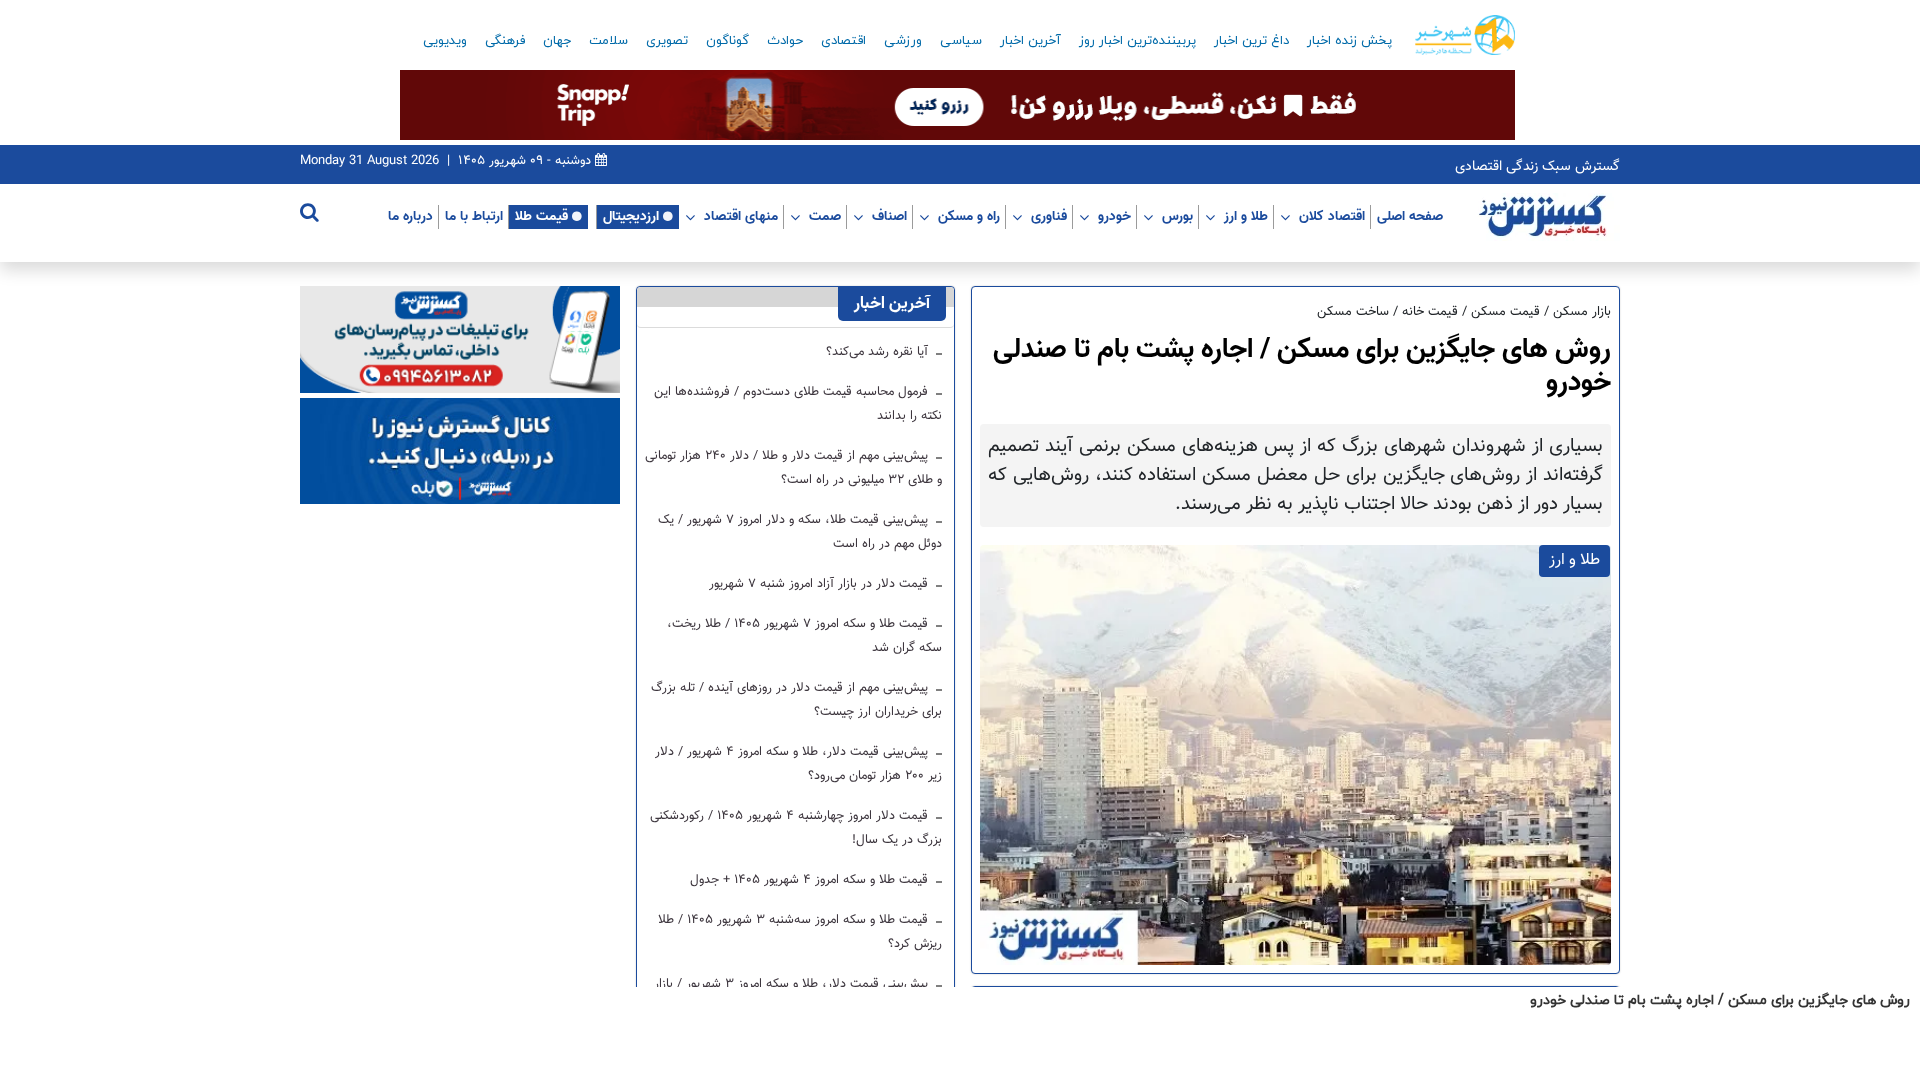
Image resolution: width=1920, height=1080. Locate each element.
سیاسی (961, 41)
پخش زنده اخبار (1349, 41)
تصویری (667, 41)
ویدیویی (445, 41)
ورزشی (903, 41)
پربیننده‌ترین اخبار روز (1137, 41)
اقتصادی (843, 41)
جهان (557, 41)
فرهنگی (505, 41)
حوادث (785, 41)
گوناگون (727, 41)
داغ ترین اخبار (1251, 41)
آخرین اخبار (1030, 41)
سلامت (608, 41)
